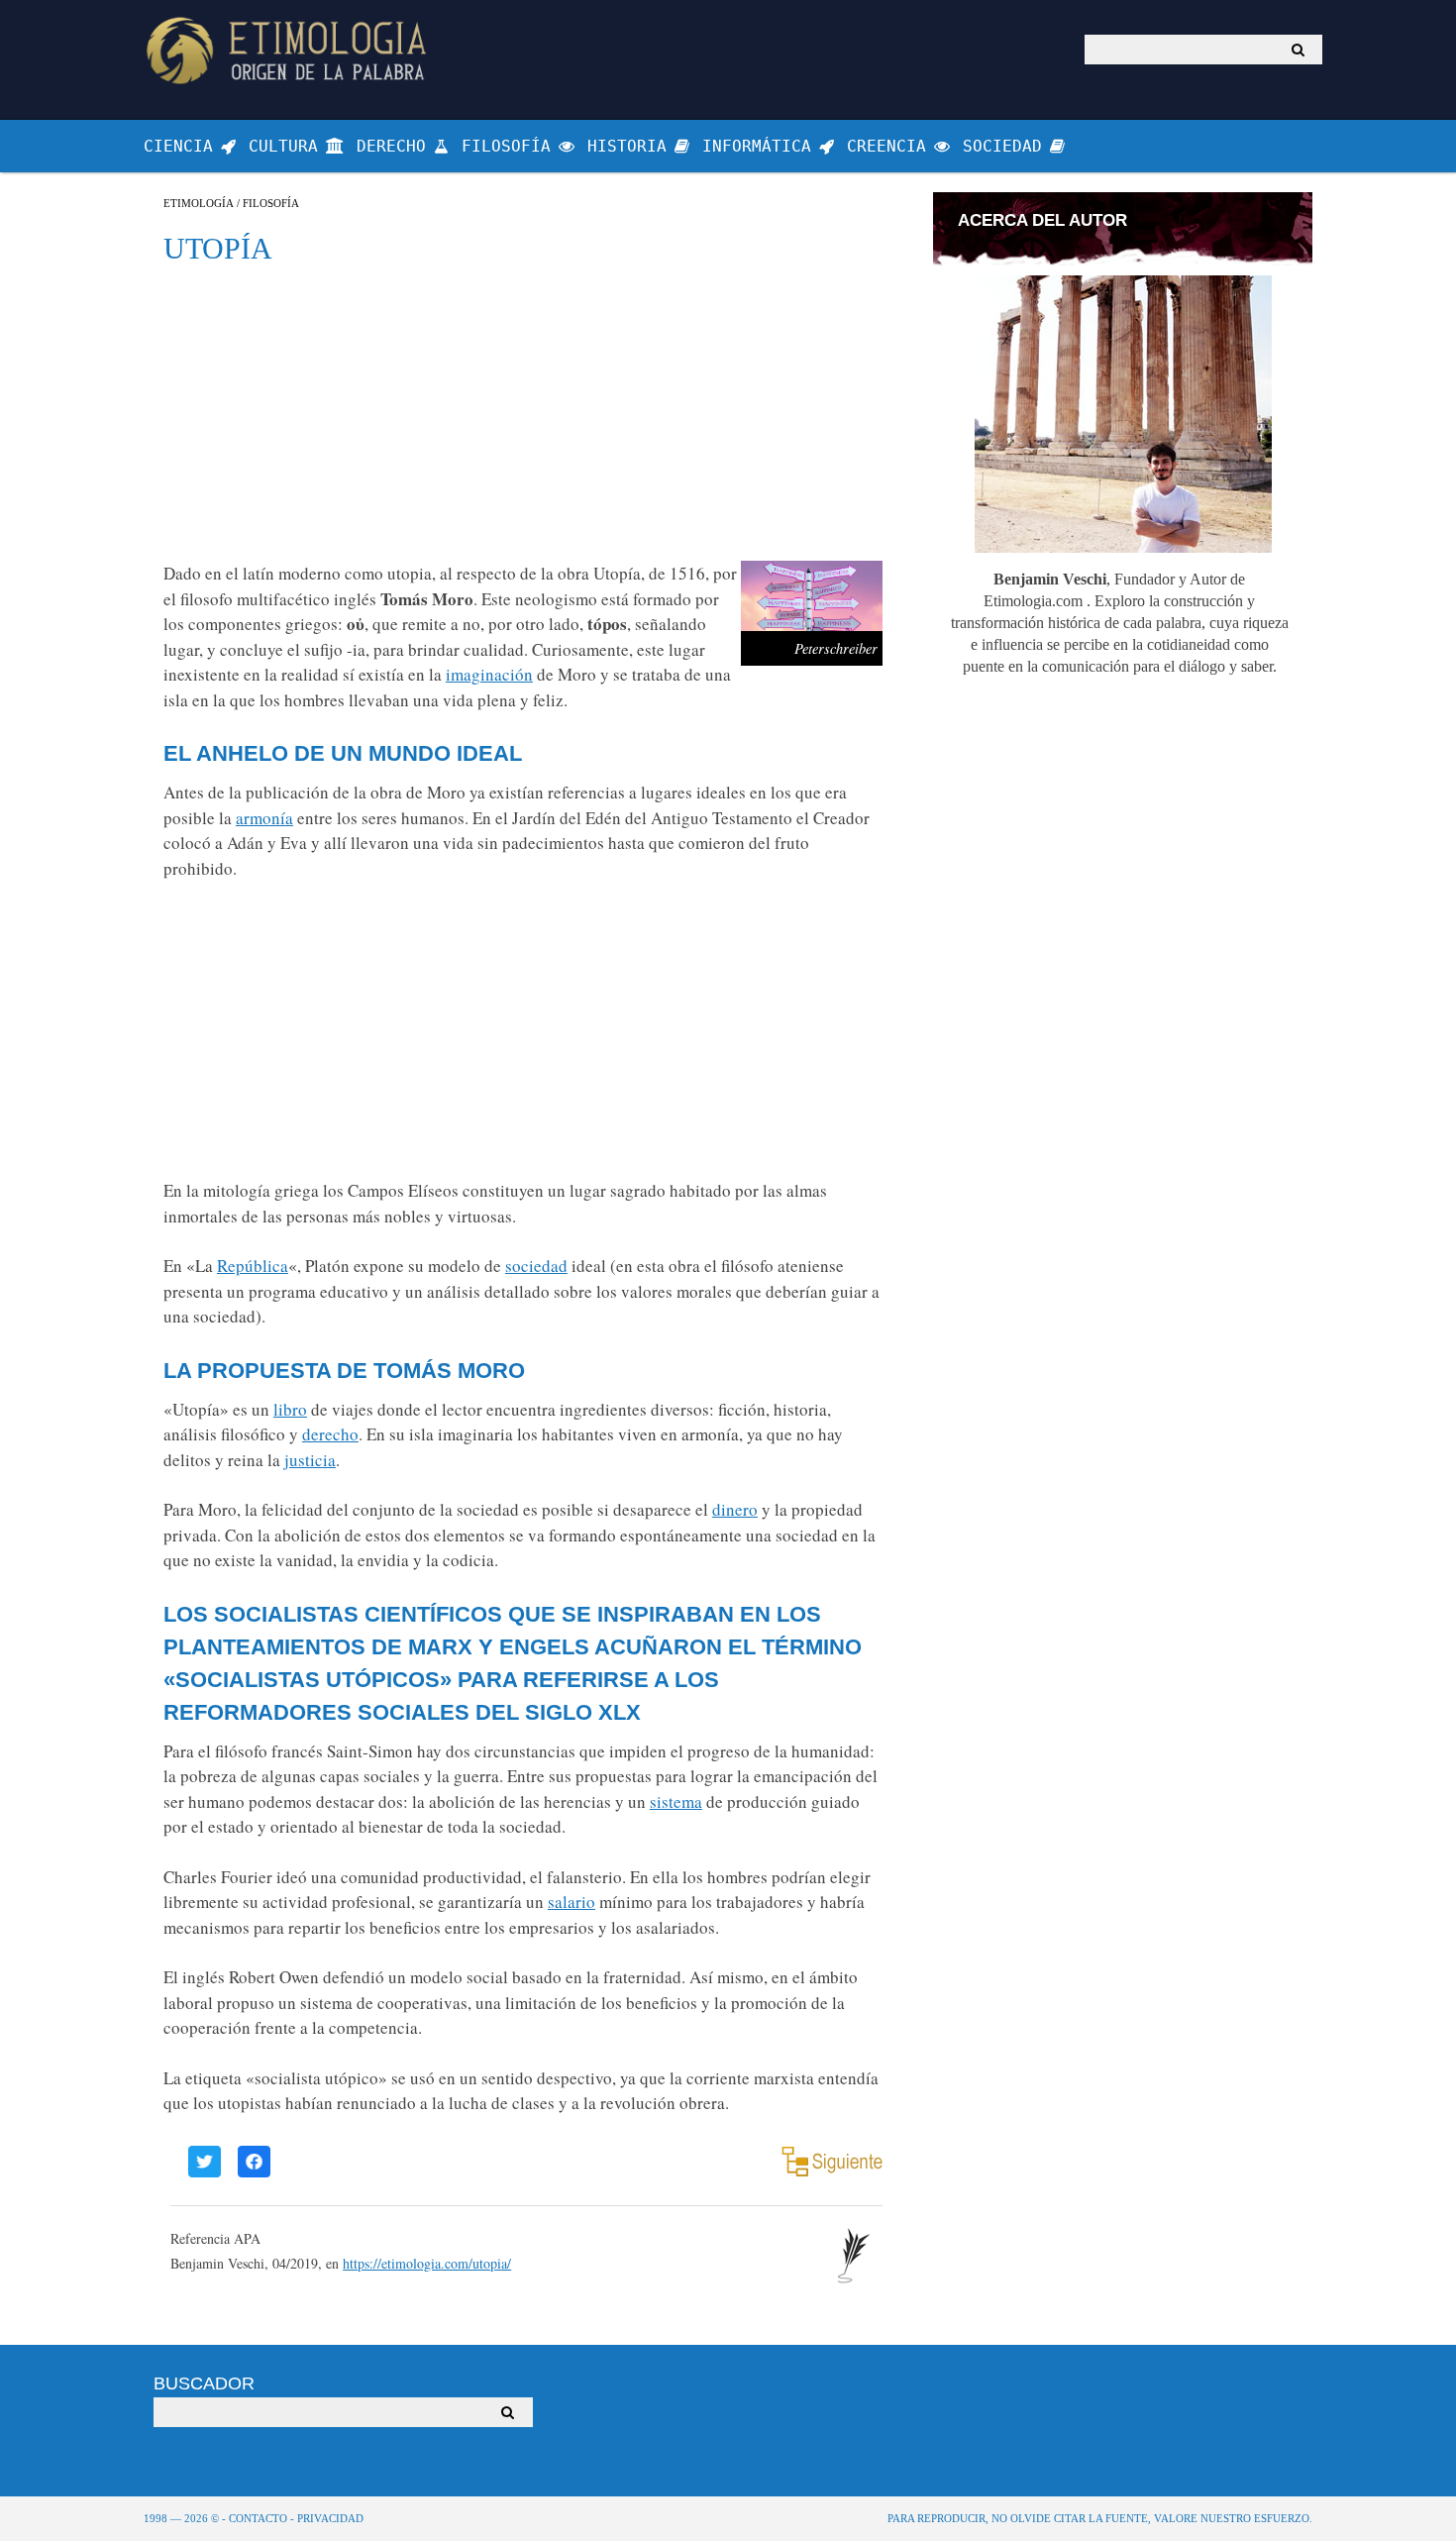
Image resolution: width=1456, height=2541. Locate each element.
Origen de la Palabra (290, 50)
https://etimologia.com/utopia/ (427, 2263)
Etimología (199, 204)
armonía (264, 818)
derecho (330, 1434)
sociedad (536, 1266)
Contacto (258, 2518)
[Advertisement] (523, 412)
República (253, 1266)
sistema (676, 1801)
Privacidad (330, 2518)
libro (290, 1409)
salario (572, 1902)
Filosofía (271, 204)
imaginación (489, 674)
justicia (310, 1460)
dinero (735, 1509)
